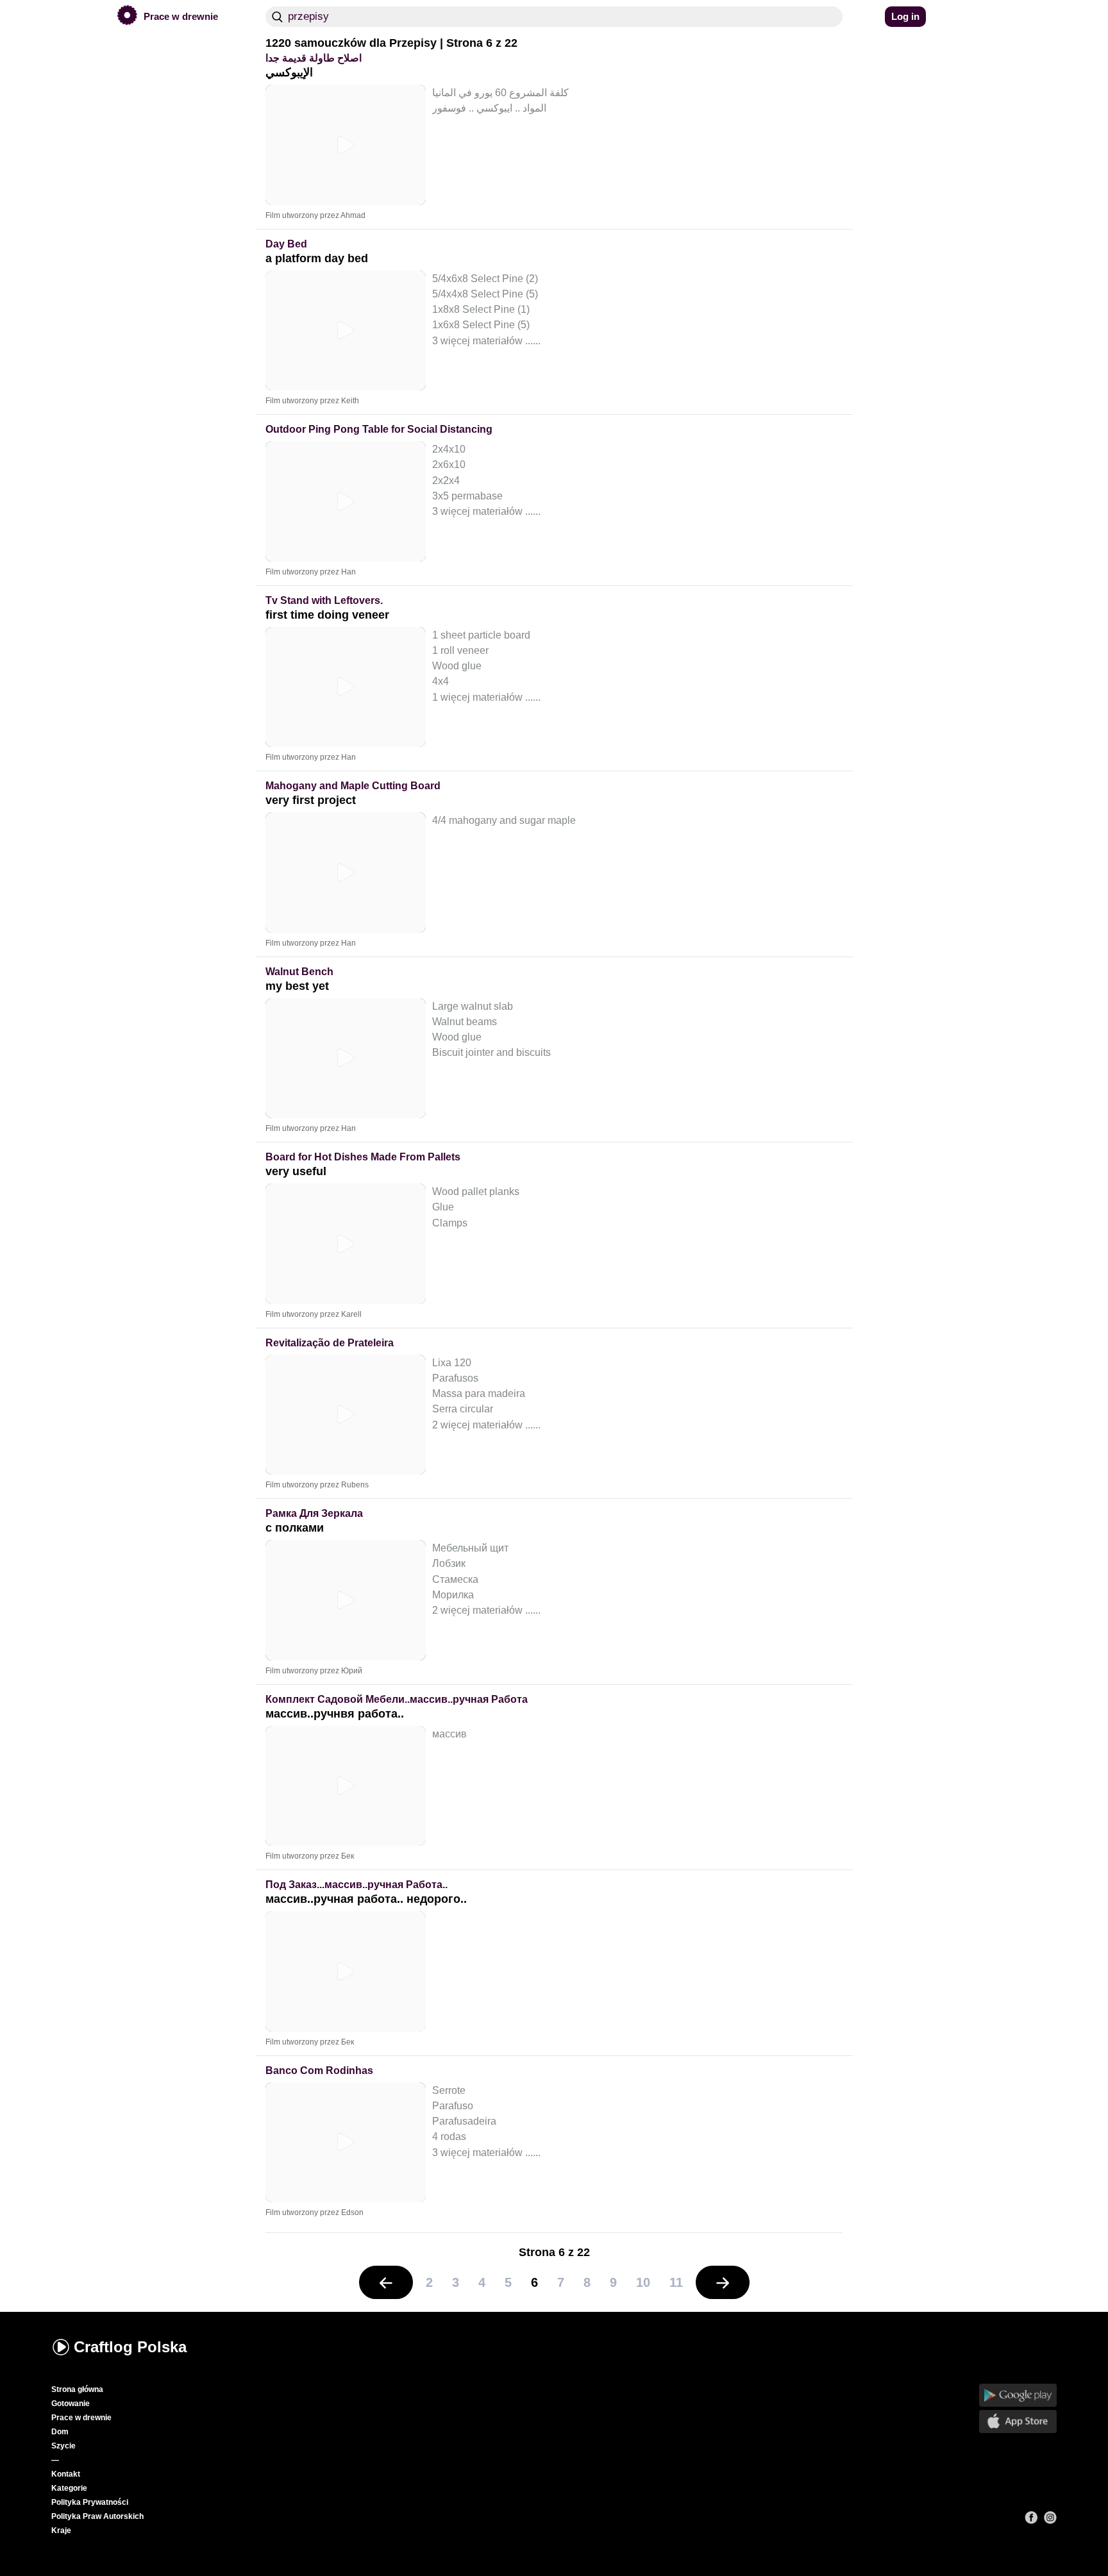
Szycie (63, 2446)
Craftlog (130, 2347)
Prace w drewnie (81, 2418)
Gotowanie (71, 2404)
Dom (60, 2432)
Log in (905, 16)
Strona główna (77, 2389)
